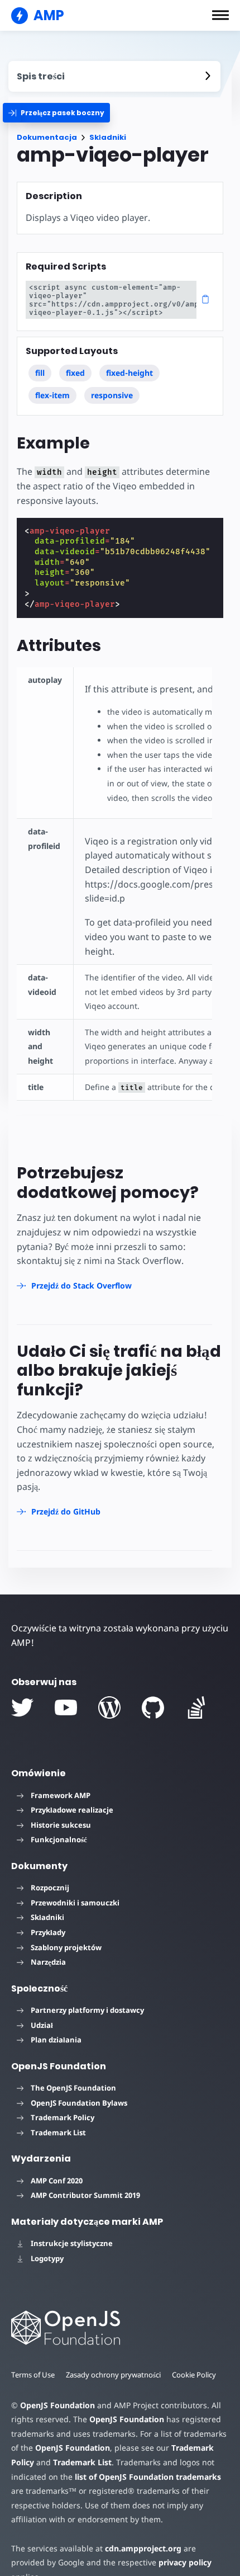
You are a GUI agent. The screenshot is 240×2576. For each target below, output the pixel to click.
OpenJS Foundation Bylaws (79, 2103)
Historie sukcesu (61, 1825)
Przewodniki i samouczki (75, 1903)
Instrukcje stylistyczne (72, 2243)
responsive (112, 395)
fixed (75, 373)
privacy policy (185, 2562)
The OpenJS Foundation (73, 2088)
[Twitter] (22, 1707)
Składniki (108, 137)
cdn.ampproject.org (143, 2548)
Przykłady (48, 1932)
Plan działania (56, 2040)
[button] (220, 15)
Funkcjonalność (59, 1839)
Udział (42, 2025)
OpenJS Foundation (57, 2405)
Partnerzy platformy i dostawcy (87, 2010)
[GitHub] (153, 1707)
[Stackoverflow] (196, 1707)
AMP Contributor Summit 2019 (85, 2195)
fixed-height (129, 373)
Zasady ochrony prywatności (113, 2375)
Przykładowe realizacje (72, 1810)
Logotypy (47, 2258)
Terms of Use (33, 2375)
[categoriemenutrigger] (56, 113)
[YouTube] (66, 1707)
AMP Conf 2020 (57, 2181)
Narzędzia (48, 1962)
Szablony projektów (66, 1947)
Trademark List (58, 2132)
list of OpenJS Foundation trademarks (148, 2477)
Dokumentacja (47, 137)
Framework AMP (61, 1795)
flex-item (52, 395)
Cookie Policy (194, 2375)
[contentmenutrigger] (114, 76)
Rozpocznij (50, 1888)
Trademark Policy (63, 2117)
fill (40, 373)
